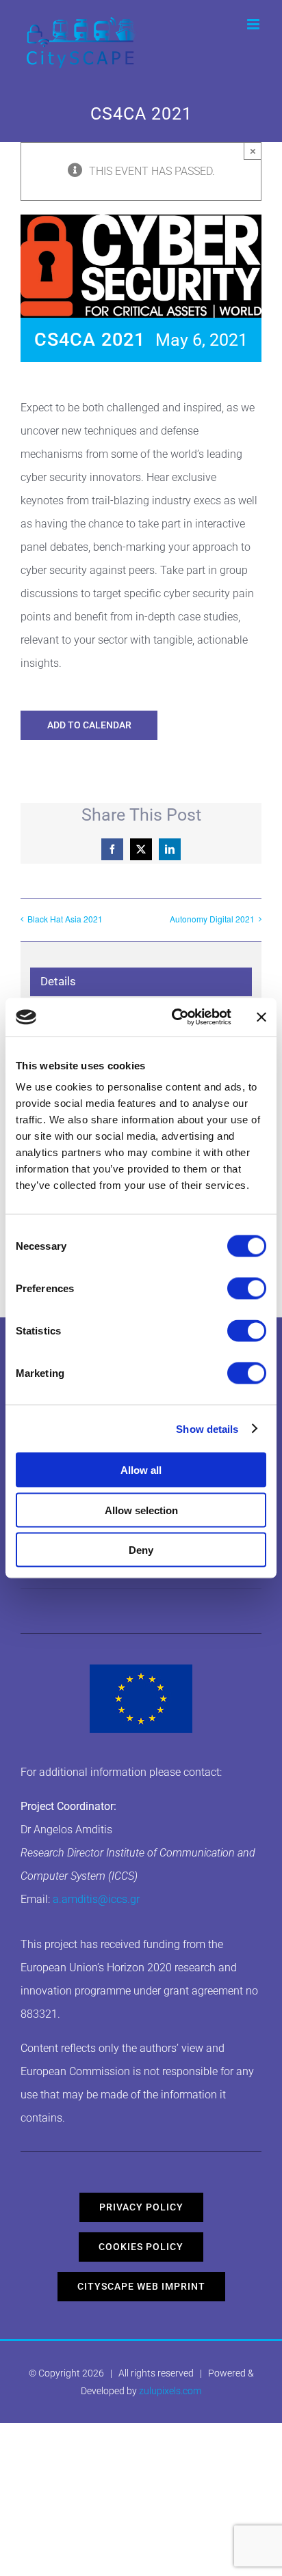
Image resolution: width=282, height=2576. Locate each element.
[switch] (247, 1289)
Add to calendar (89, 725)
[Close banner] (261, 1017)
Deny (141, 1550)
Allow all (141, 1470)
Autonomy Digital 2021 (212, 919)
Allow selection (141, 1510)
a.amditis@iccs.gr (96, 1899)
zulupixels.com (170, 2391)
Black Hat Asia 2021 (65, 919)
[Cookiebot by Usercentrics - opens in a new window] (175, 1017)
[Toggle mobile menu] (254, 24)
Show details (207, 1428)
